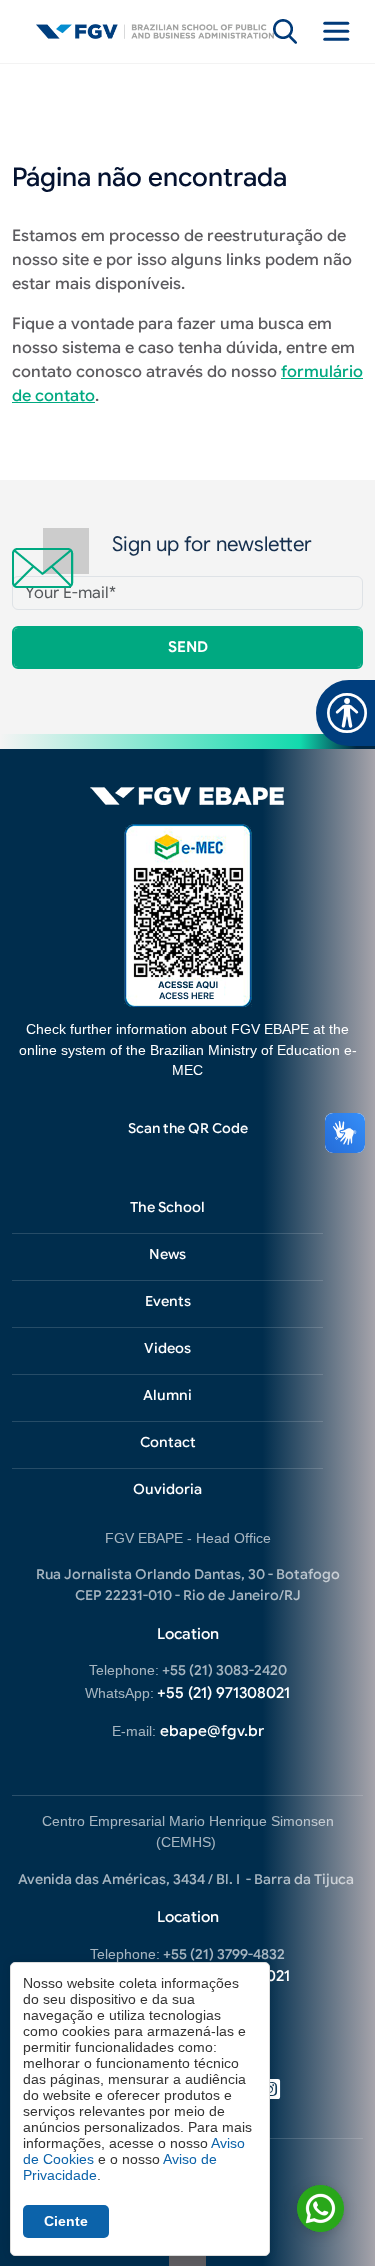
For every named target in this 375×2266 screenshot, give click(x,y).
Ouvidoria (167, 1489)
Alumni (167, 1395)
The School (167, 1207)
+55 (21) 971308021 (223, 1693)
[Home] (155, 31)
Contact (168, 1442)
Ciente (66, 2221)
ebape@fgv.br (212, 1731)
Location (188, 1634)
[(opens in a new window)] (188, 914)
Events (168, 1301)
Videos (167, 1348)
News (167, 1254)
